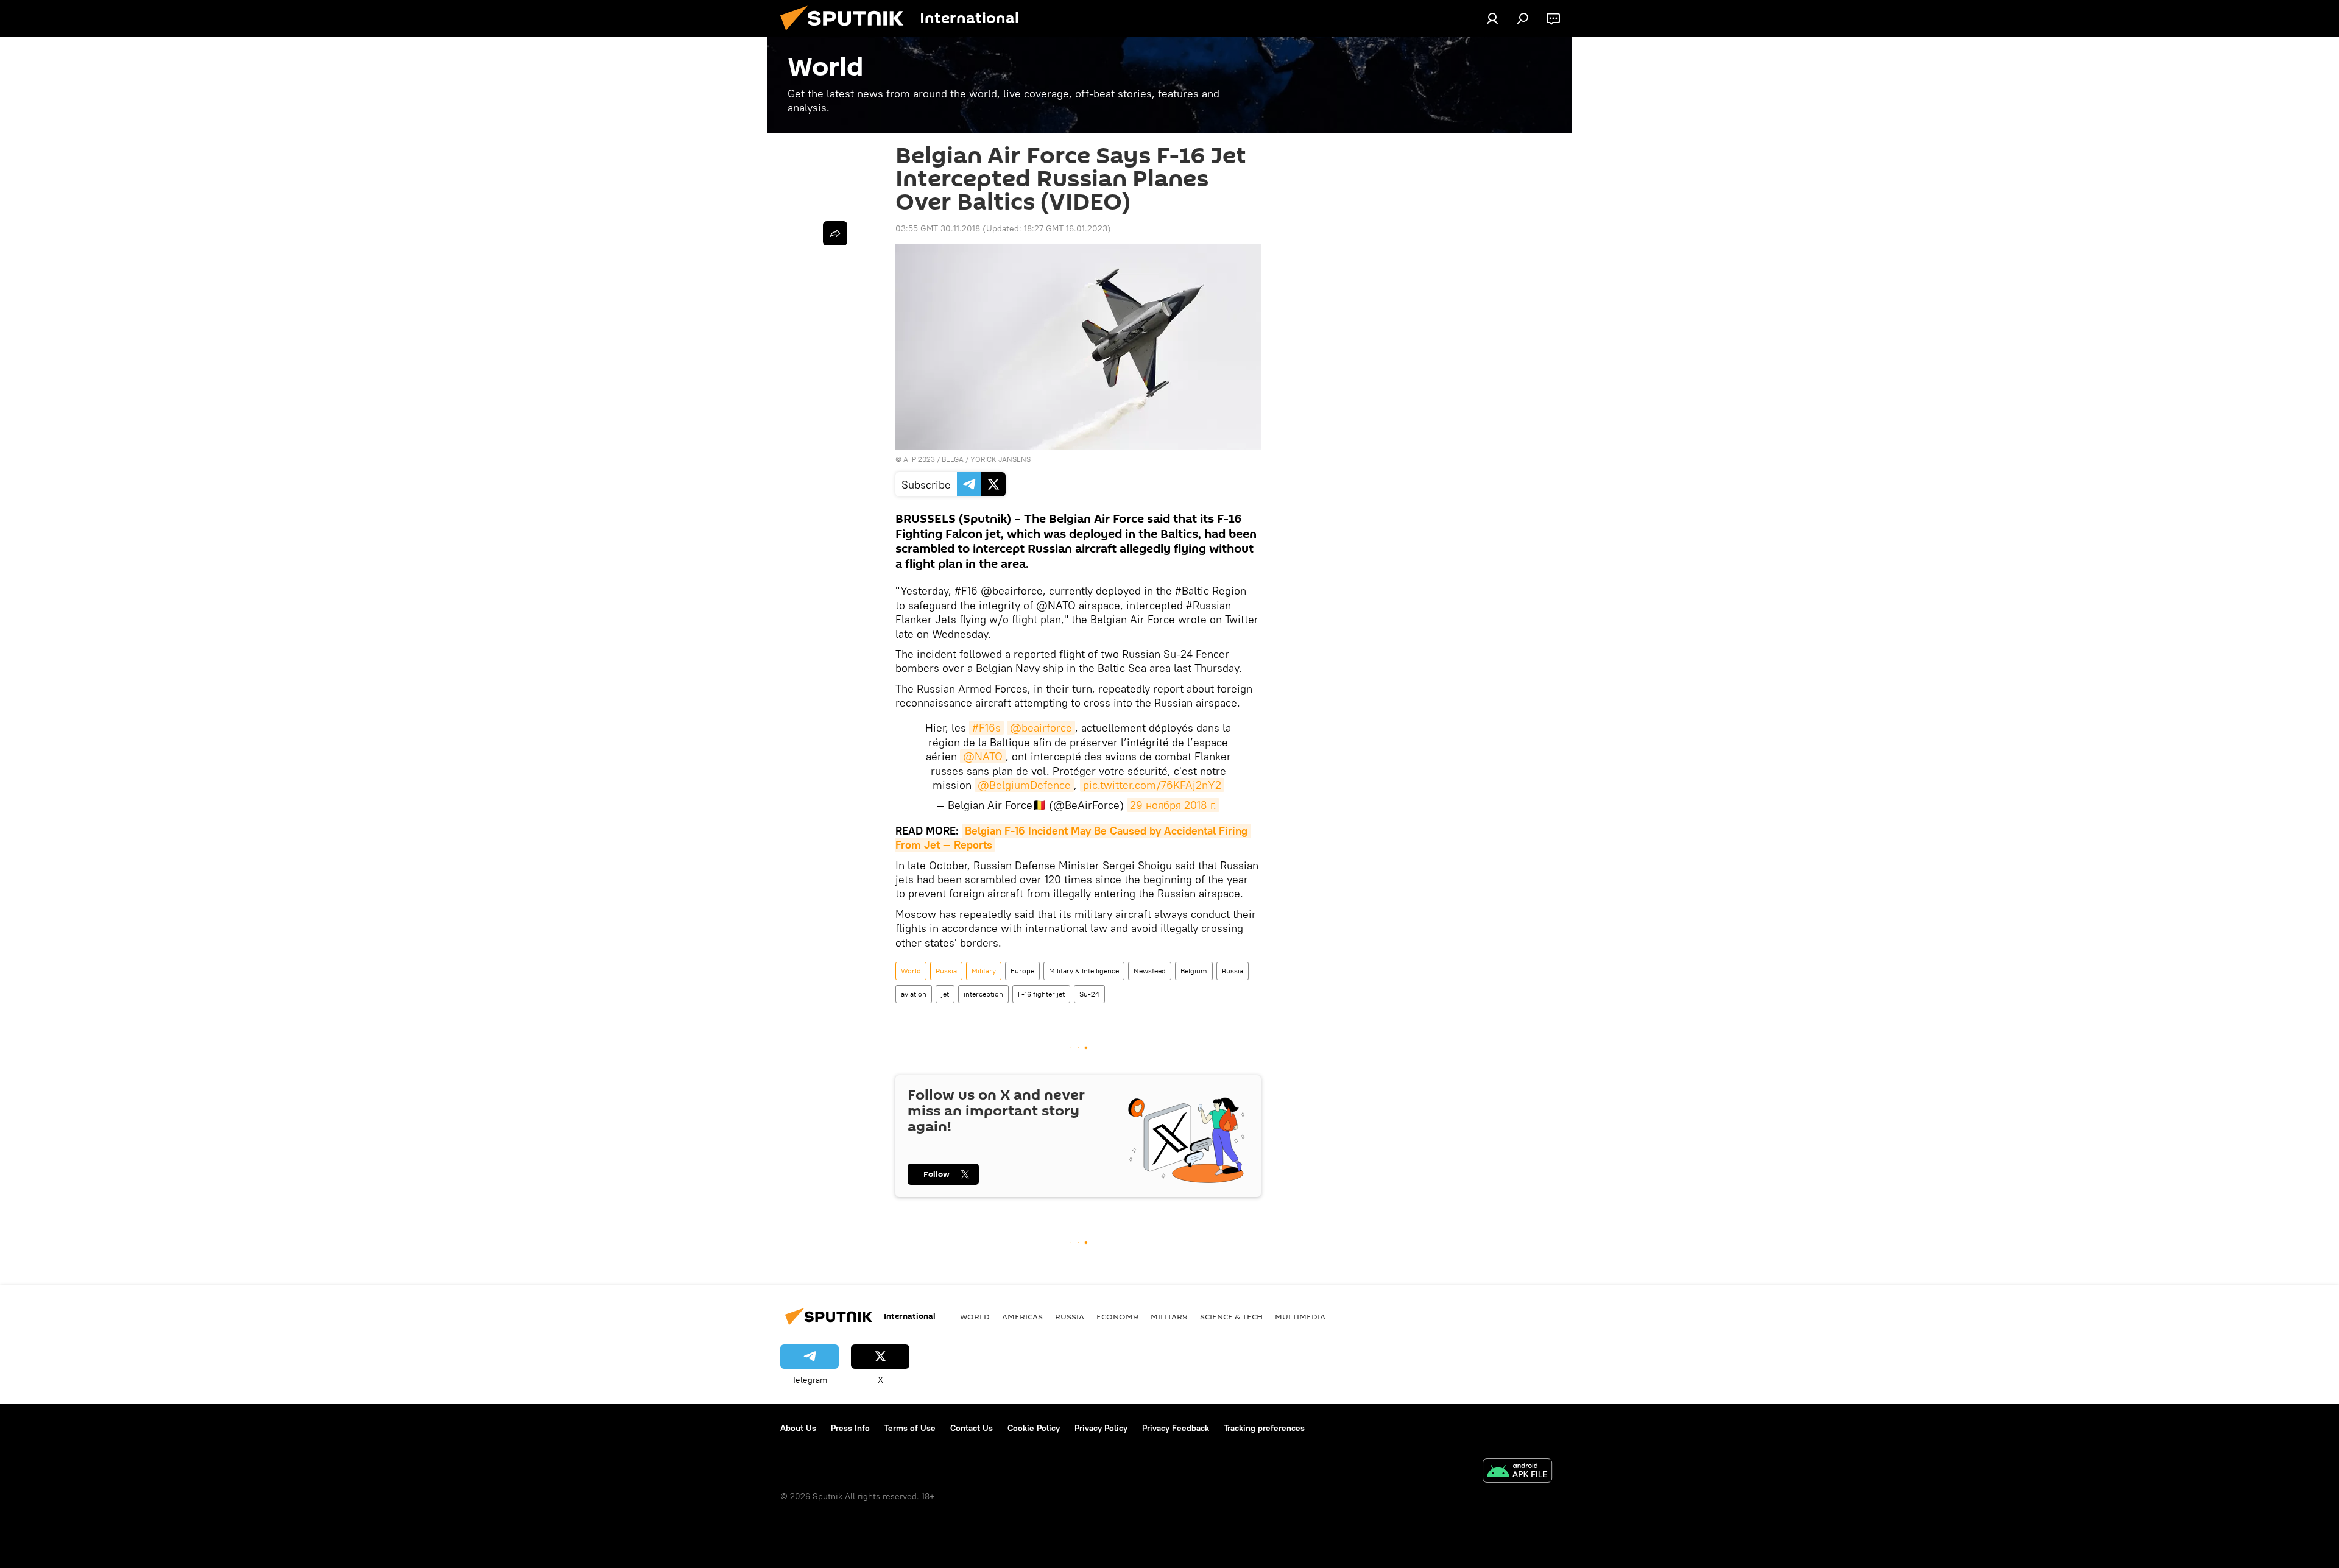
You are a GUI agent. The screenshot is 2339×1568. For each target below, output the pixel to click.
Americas (1022, 1316)
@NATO (983, 756)
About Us (798, 1428)
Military (984, 971)
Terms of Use (910, 1428)
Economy (1117, 1316)
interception (983, 994)
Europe (1022, 971)
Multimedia (1300, 1316)
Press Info (850, 1428)
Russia (946, 971)
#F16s (986, 728)
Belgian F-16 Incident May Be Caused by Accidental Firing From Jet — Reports (1073, 838)
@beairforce (1041, 728)
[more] (835, 233)
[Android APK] (1517, 1472)
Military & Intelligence (1084, 971)
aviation (914, 994)
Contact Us (972, 1428)
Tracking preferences (1264, 1428)
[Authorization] (1492, 18)
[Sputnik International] (847, 34)
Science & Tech (1231, 1316)
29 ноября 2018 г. (1173, 805)
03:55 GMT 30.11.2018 (938, 228)
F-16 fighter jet (1041, 994)
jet (945, 994)
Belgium (1194, 971)
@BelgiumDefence (1024, 785)
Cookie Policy (1034, 1428)
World (911, 971)
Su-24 (1089, 994)
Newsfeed (1150, 971)
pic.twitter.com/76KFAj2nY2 (1152, 785)
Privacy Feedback (1176, 1428)
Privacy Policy (1101, 1428)
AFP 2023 (919, 459)
